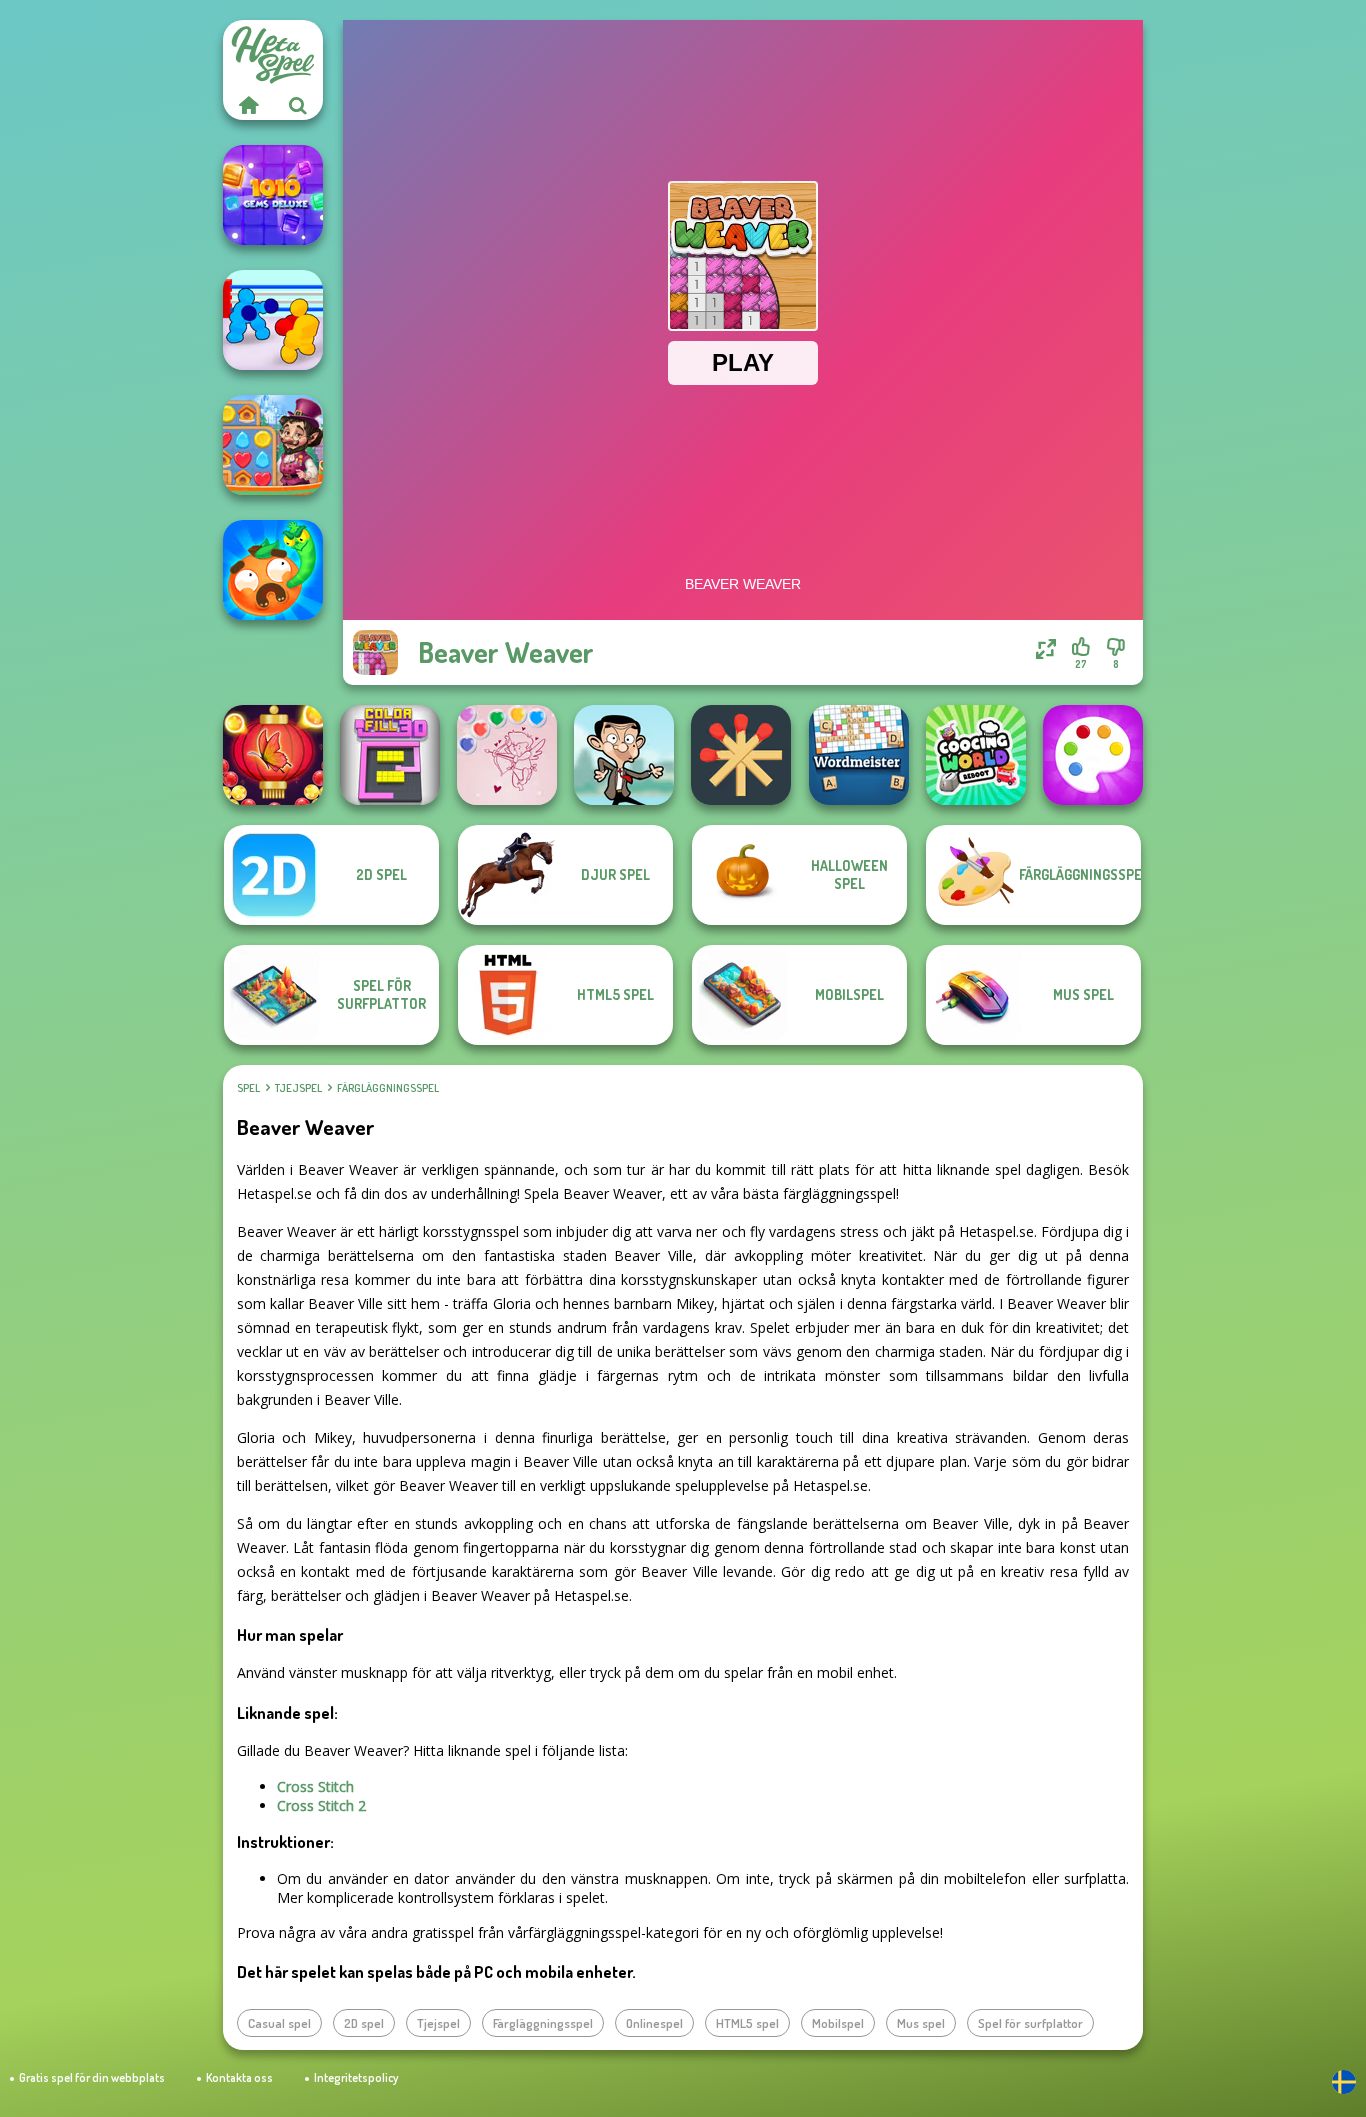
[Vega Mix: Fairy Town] (273, 445)
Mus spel (921, 2023)
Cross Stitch (315, 1786)
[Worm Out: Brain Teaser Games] (273, 570)
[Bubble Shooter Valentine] (507, 755)
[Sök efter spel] (298, 105)
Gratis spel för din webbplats (92, 2077)
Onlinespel (654, 2023)
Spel (248, 1088)
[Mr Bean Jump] (624, 755)
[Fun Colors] (1093, 755)
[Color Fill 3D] (390, 755)
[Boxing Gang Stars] (273, 320)
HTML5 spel (747, 2023)
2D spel (364, 2023)
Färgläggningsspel (388, 1088)
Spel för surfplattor (1030, 2023)
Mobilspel (838, 2023)
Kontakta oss (239, 2077)
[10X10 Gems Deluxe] (273, 195)
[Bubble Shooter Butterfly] (273, 755)
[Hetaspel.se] (248, 105)
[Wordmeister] (859, 755)
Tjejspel (298, 1088)
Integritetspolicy (356, 2077)
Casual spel (279, 2023)
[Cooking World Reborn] (976, 755)
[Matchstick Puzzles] (741, 755)
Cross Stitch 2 (321, 1805)
